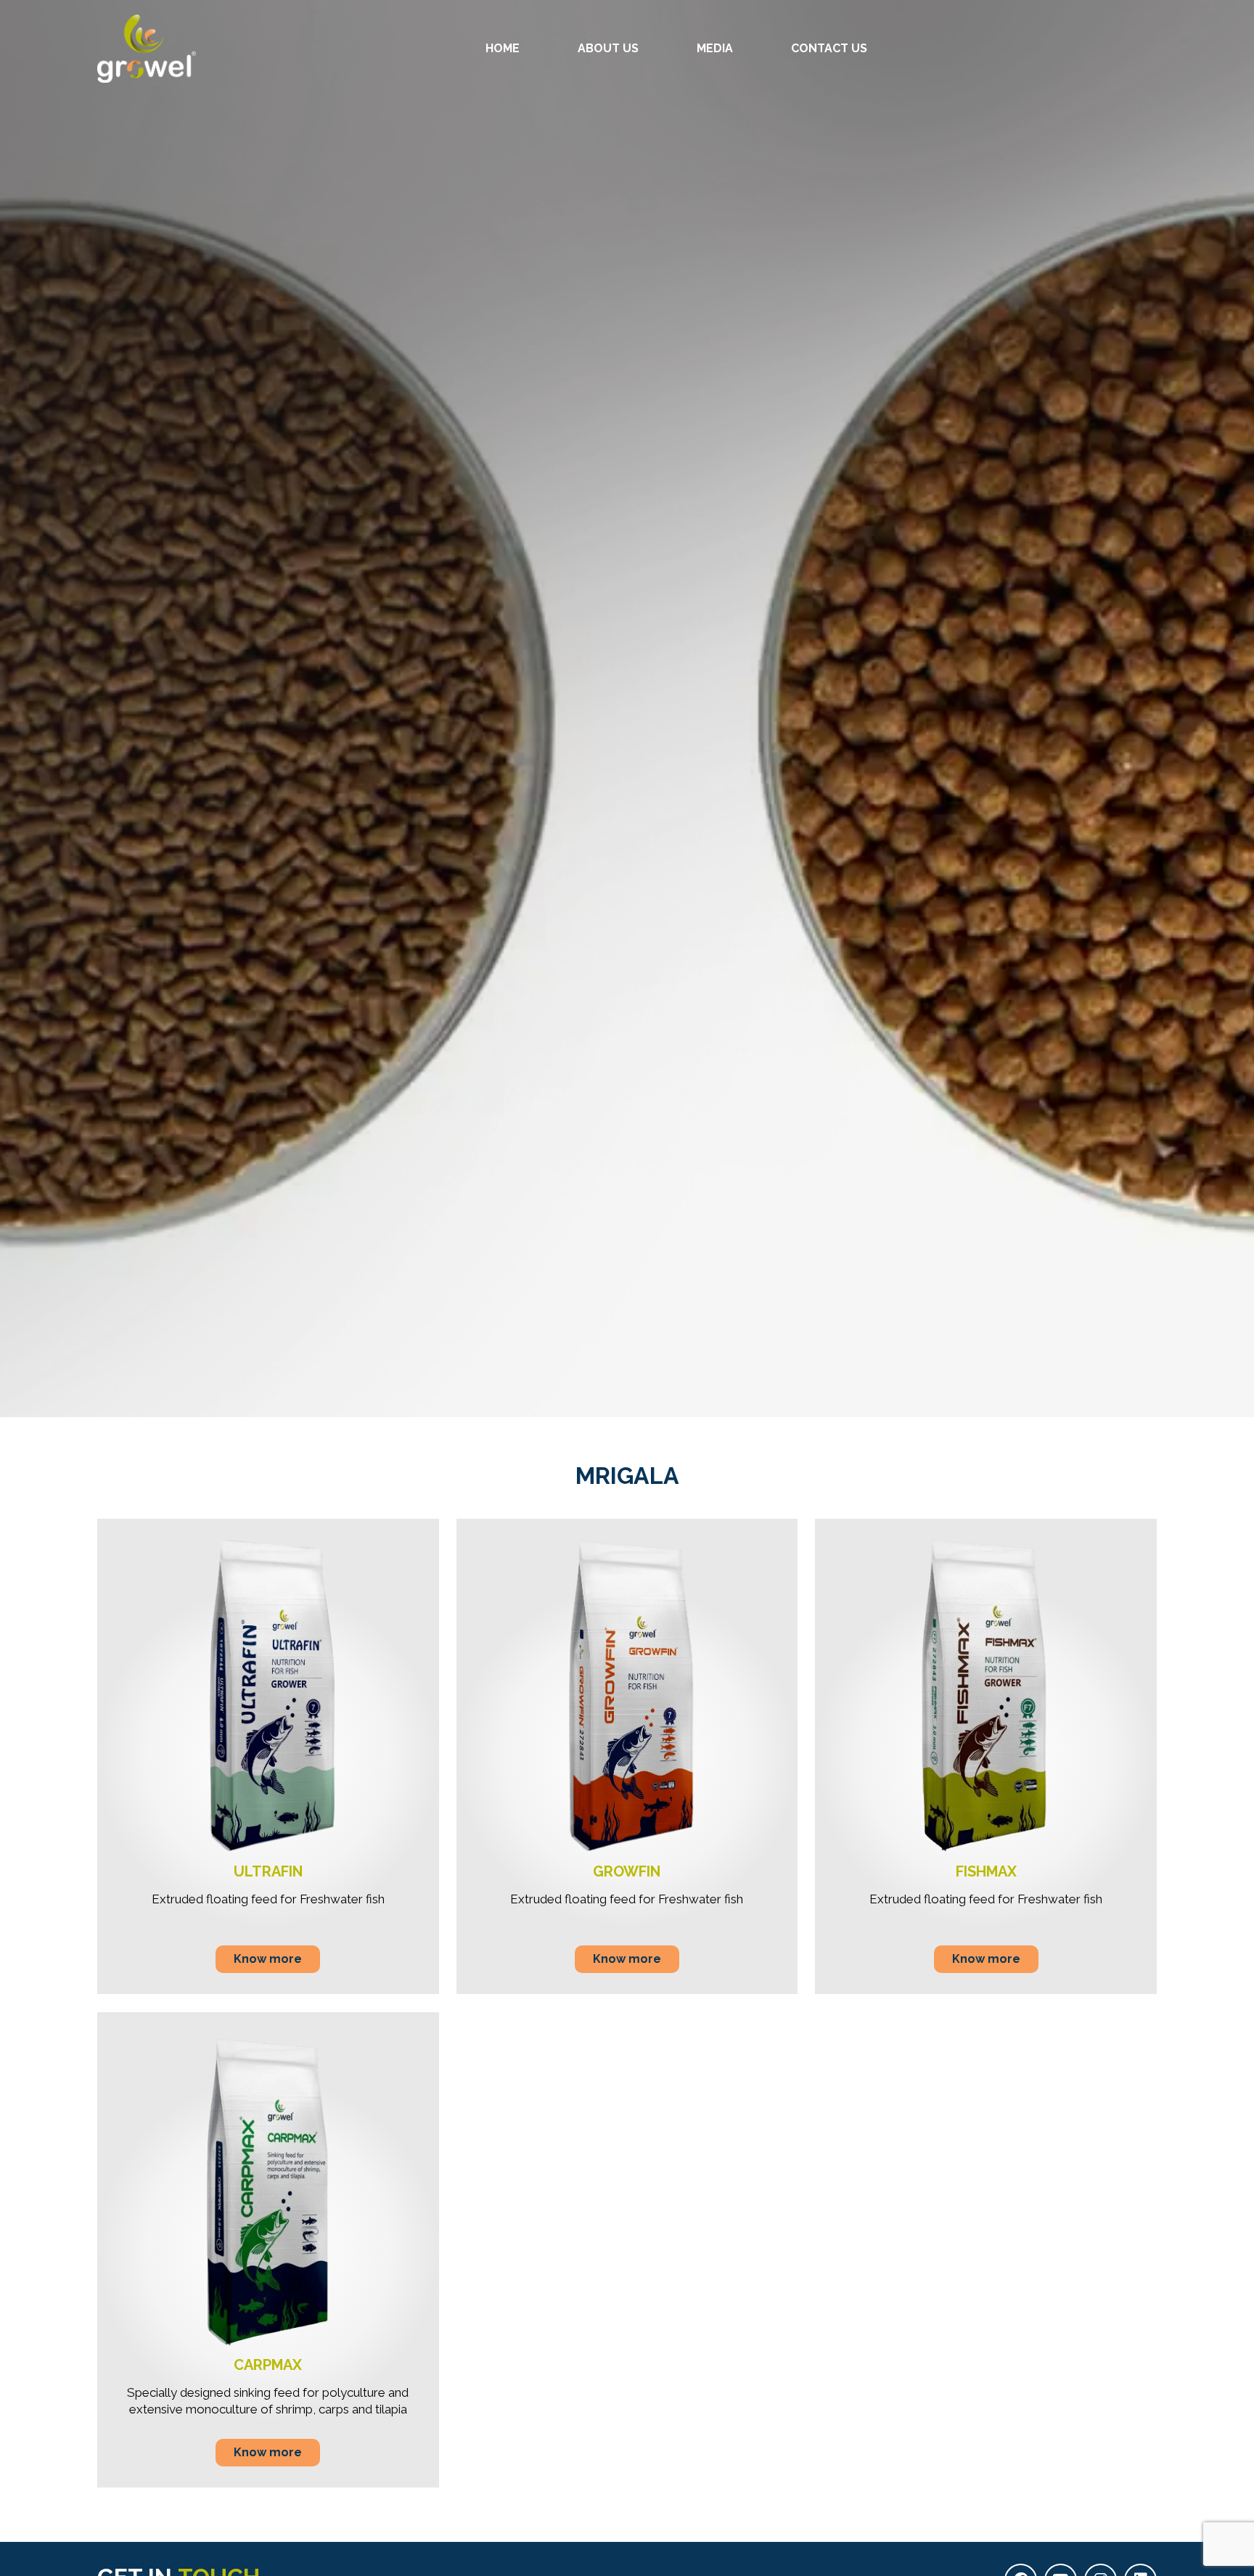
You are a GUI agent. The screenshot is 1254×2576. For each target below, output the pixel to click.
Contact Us (829, 48)
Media (715, 48)
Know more (268, 1959)
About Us (608, 48)
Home (503, 48)
